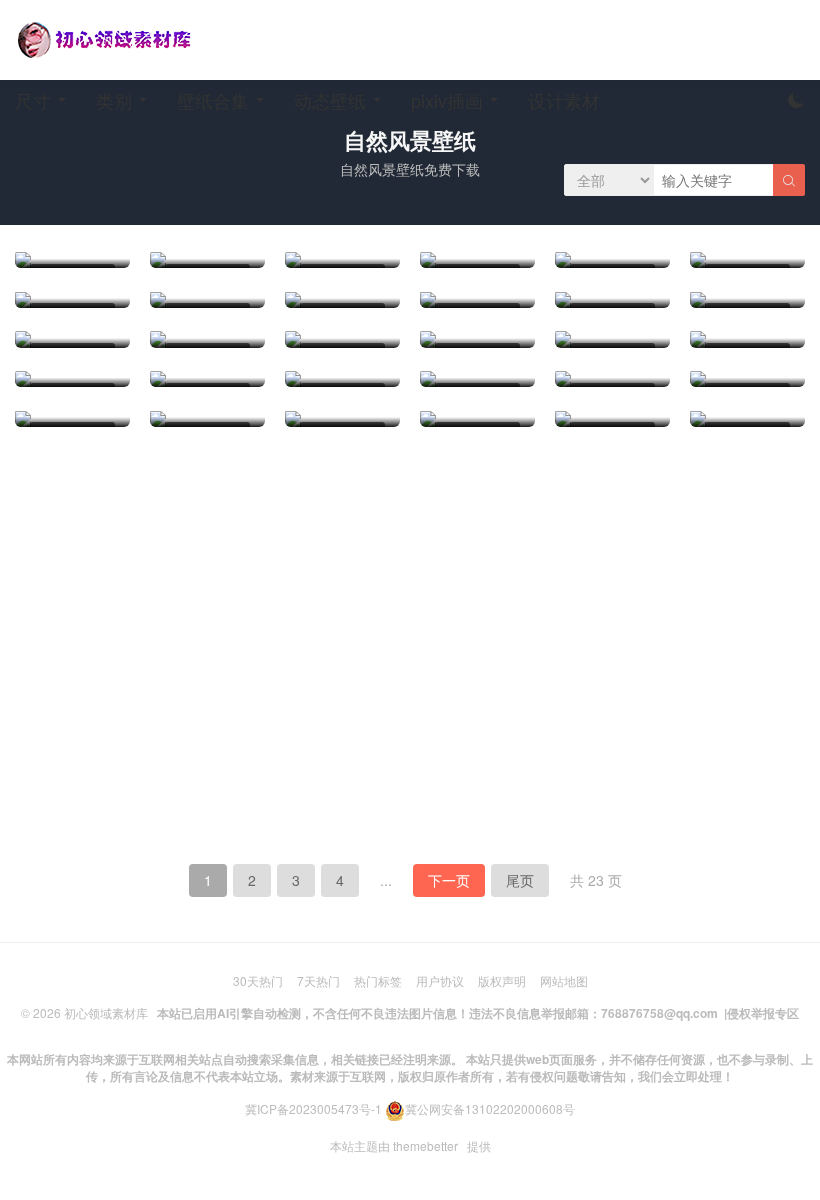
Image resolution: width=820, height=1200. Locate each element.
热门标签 (378, 980)
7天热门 (318, 980)
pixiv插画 (447, 100)
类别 (114, 100)
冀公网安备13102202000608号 (490, 1108)
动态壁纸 (330, 100)
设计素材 (564, 100)
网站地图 (564, 980)
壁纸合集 (213, 100)
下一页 (449, 880)
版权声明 (502, 980)
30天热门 (258, 980)
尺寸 (33, 100)
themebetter (425, 1145)
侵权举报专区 (763, 1013)
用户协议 (440, 980)
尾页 (520, 880)
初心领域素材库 (106, 1012)
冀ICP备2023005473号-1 (313, 1108)
